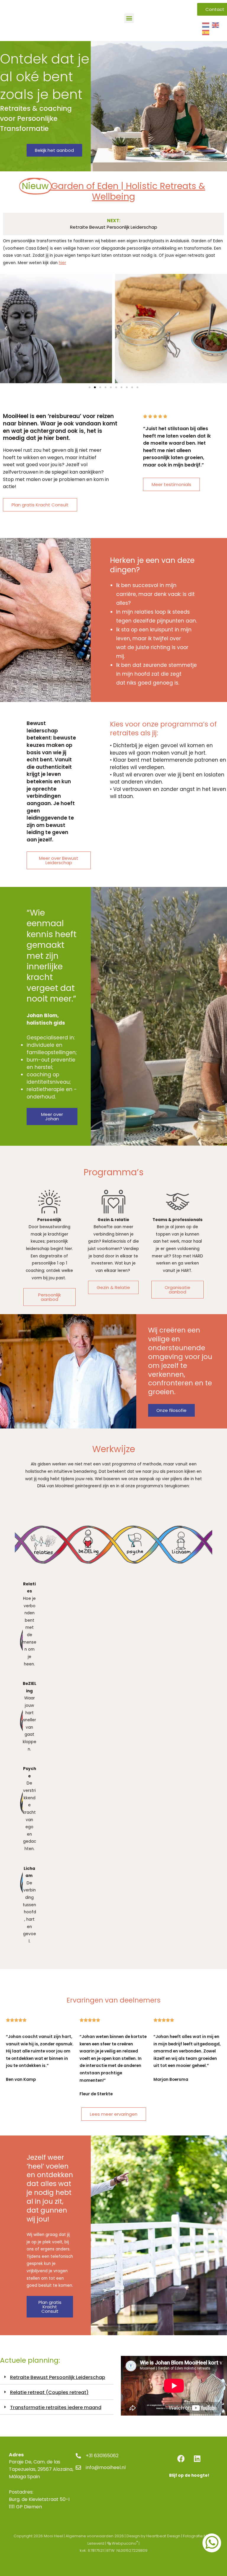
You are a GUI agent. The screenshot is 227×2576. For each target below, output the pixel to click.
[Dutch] (206, 25)
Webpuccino (124, 2543)
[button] (129, 18)
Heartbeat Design (163, 2536)
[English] (216, 25)
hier (63, 263)
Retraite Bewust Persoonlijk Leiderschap (58, 2377)
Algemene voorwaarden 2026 (95, 2536)
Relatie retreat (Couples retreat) (49, 2392)
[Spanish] (206, 33)
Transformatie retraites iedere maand (56, 2407)
